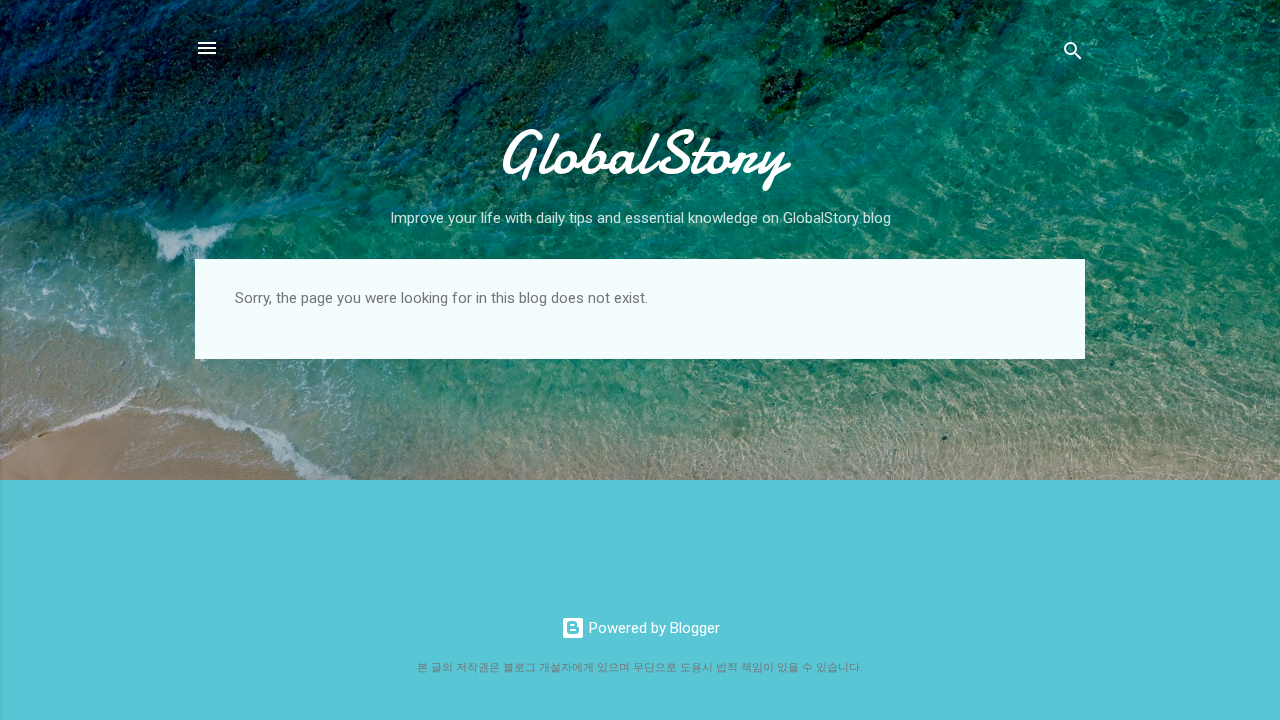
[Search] (1073, 54)
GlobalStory (640, 153)
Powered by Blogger (652, 628)
